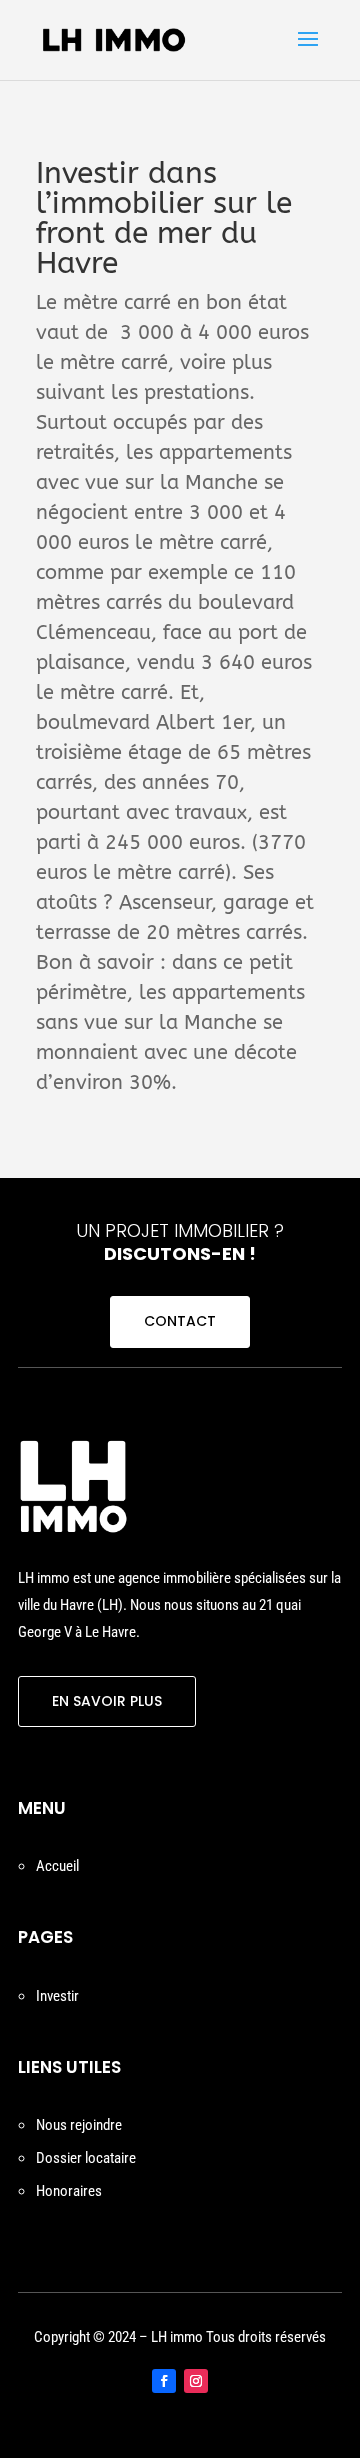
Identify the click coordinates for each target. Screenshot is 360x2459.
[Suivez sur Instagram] (196, 2381)
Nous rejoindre (79, 2125)
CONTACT (180, 1321)
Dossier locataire (86, 2158)
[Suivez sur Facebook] (164, 2381)
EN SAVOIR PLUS (107, 1701)
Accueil (57, 1866)
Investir (57, 1996)
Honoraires (69, 2191)
